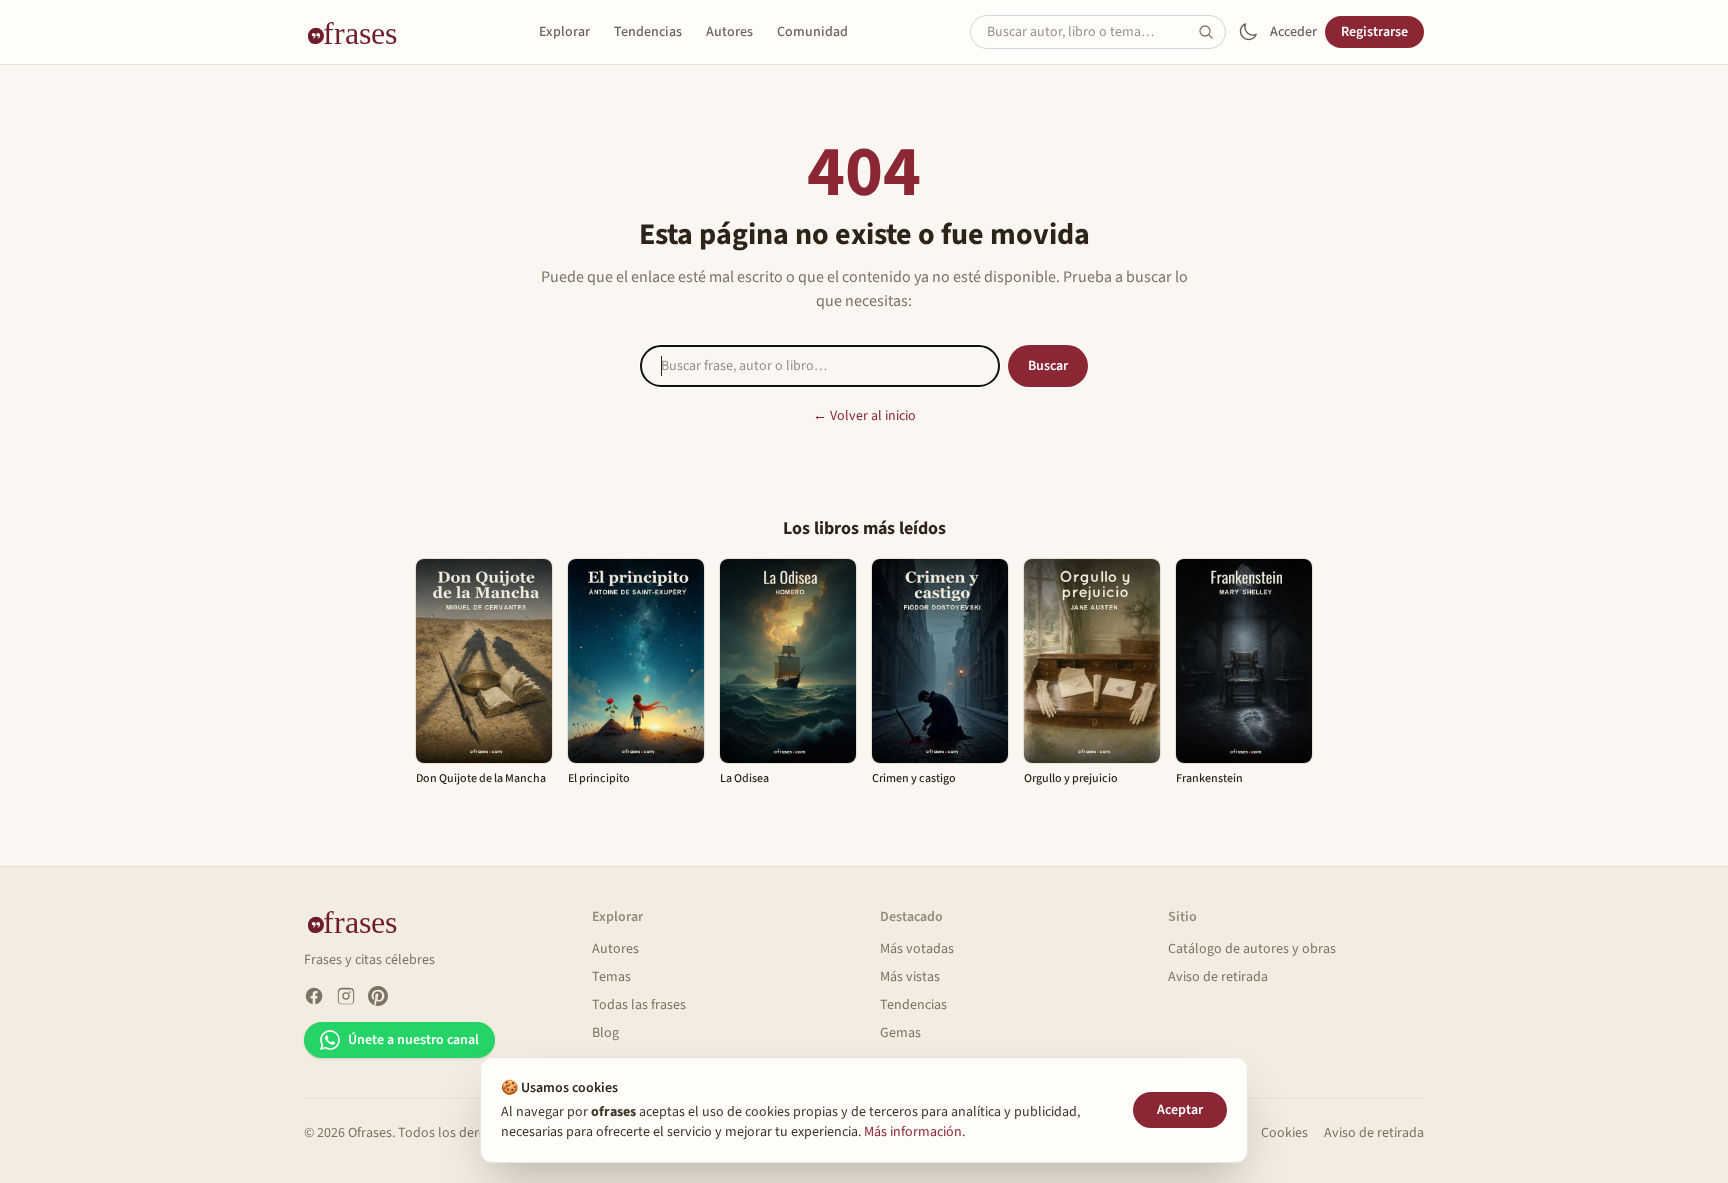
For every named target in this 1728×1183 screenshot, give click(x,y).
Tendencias (648, 32)
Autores (729, 32)
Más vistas (910, 977)
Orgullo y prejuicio (1071, 778)
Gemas (900, 1033)
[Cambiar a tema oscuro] (1248, 32)
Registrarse (1374, 32)
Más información (913, 1132)
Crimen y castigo (914, 778)
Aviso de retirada (1218, 977)
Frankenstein (1209, 778)
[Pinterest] (378, 996)
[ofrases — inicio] (360, 32)
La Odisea (744, 778)
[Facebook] (314, 996)
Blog (605, 1033)
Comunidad (812, 32)
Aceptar (1180, 1110)
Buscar (1048, 366)
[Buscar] (1212, 32)
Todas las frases (639, 1005)
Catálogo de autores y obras (1252, 949)
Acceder (1293, 32)
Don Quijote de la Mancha (481, 778)
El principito (599, 778)
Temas (611, 977)
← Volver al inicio (864, 416)
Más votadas (917, 949)
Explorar (564, 32)
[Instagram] (346, 996)
